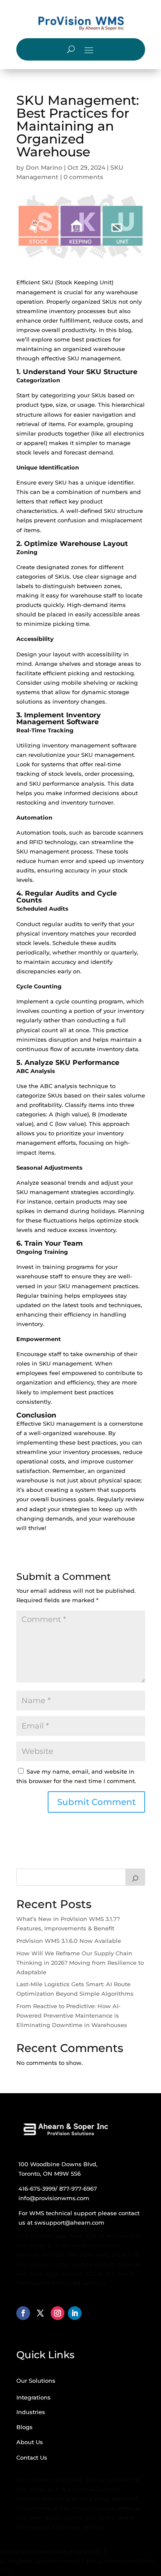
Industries (31, 2412)
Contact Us (32, 2457)
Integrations (33, 2397)
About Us (30, 2442)
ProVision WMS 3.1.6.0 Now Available (69, 1941)
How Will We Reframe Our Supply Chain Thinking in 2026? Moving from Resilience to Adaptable (80, 1963)
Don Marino (44, 168)
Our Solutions (36, 2381)
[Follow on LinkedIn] (75, 2313)
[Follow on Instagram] (58, 2313)
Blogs (24, 2427)
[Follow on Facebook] (23, 2313)
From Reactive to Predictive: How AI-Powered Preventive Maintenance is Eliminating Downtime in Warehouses (72, 2015)
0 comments (83, 177)
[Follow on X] (40, 2313)
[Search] (135, 1877)
